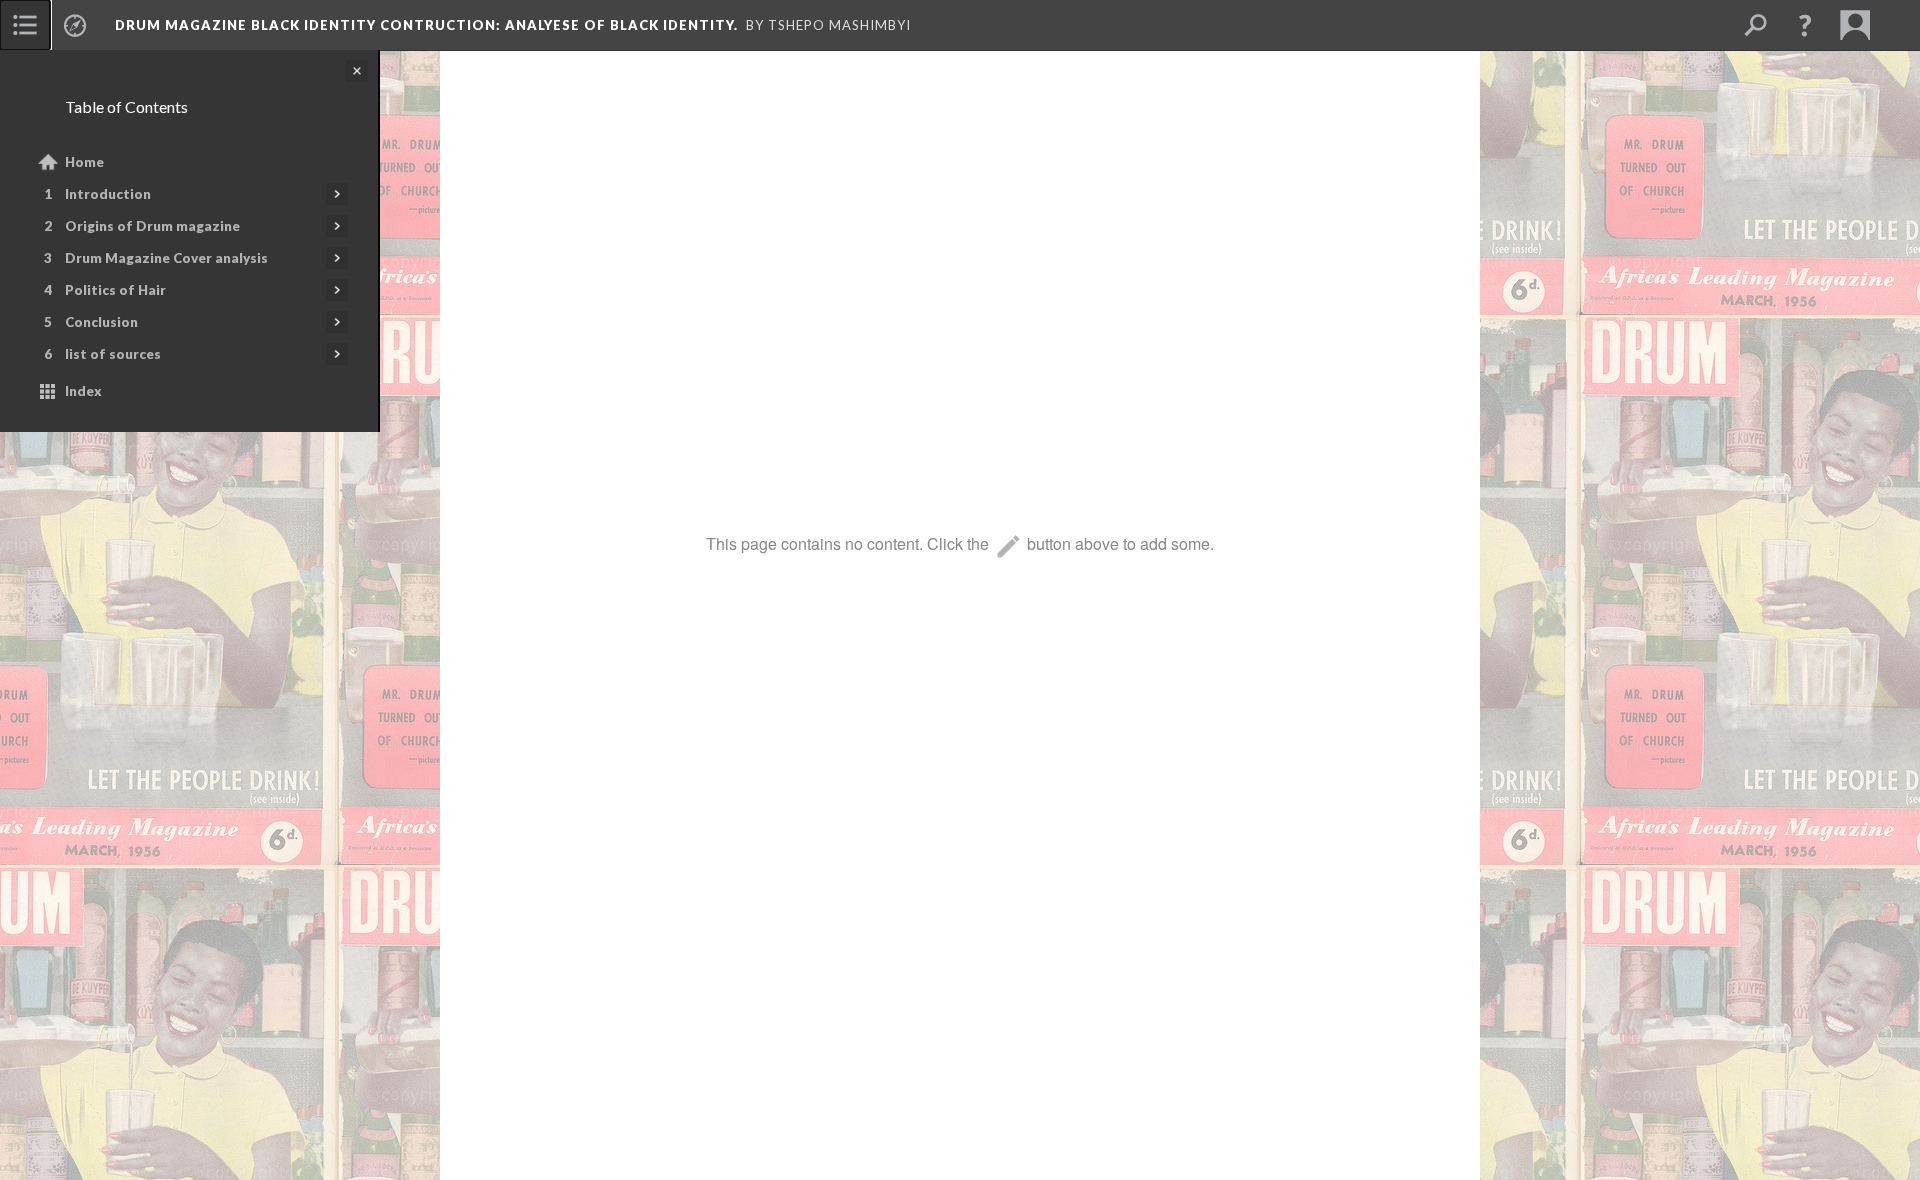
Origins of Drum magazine (152, 226)
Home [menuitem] (84, 162)
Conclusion (101, 322)
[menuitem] (25, 25)
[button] (1805, 25)
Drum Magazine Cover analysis (166, 258)
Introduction (108, 194)
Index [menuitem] (83, 391)
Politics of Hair (115, 290)
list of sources (113, 354)
